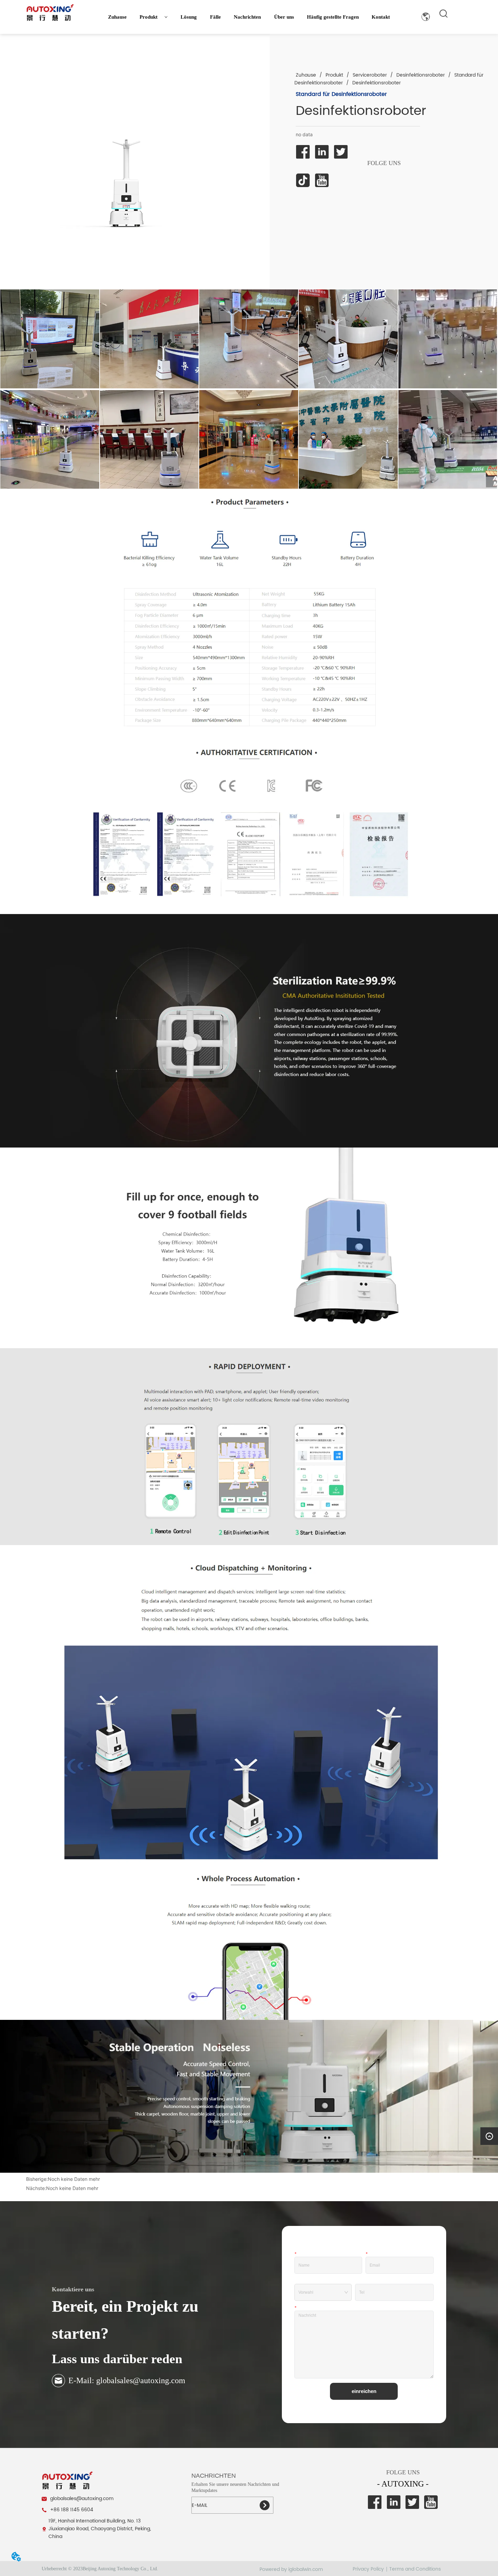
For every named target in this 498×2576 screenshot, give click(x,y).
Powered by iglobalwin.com (291, 2569)
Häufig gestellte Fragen (333, 17)
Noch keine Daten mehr (74, 2179)
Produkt (149, 17)
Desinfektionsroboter (421, 75)
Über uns (284, 17)
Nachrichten (247, 17)
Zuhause (117, 17)
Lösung (189, 17)
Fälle (215, 17)
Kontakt (381, 17)
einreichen (364, 2391)
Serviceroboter (370, 75)
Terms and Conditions (415, 2569)
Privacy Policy (368, 2569)
